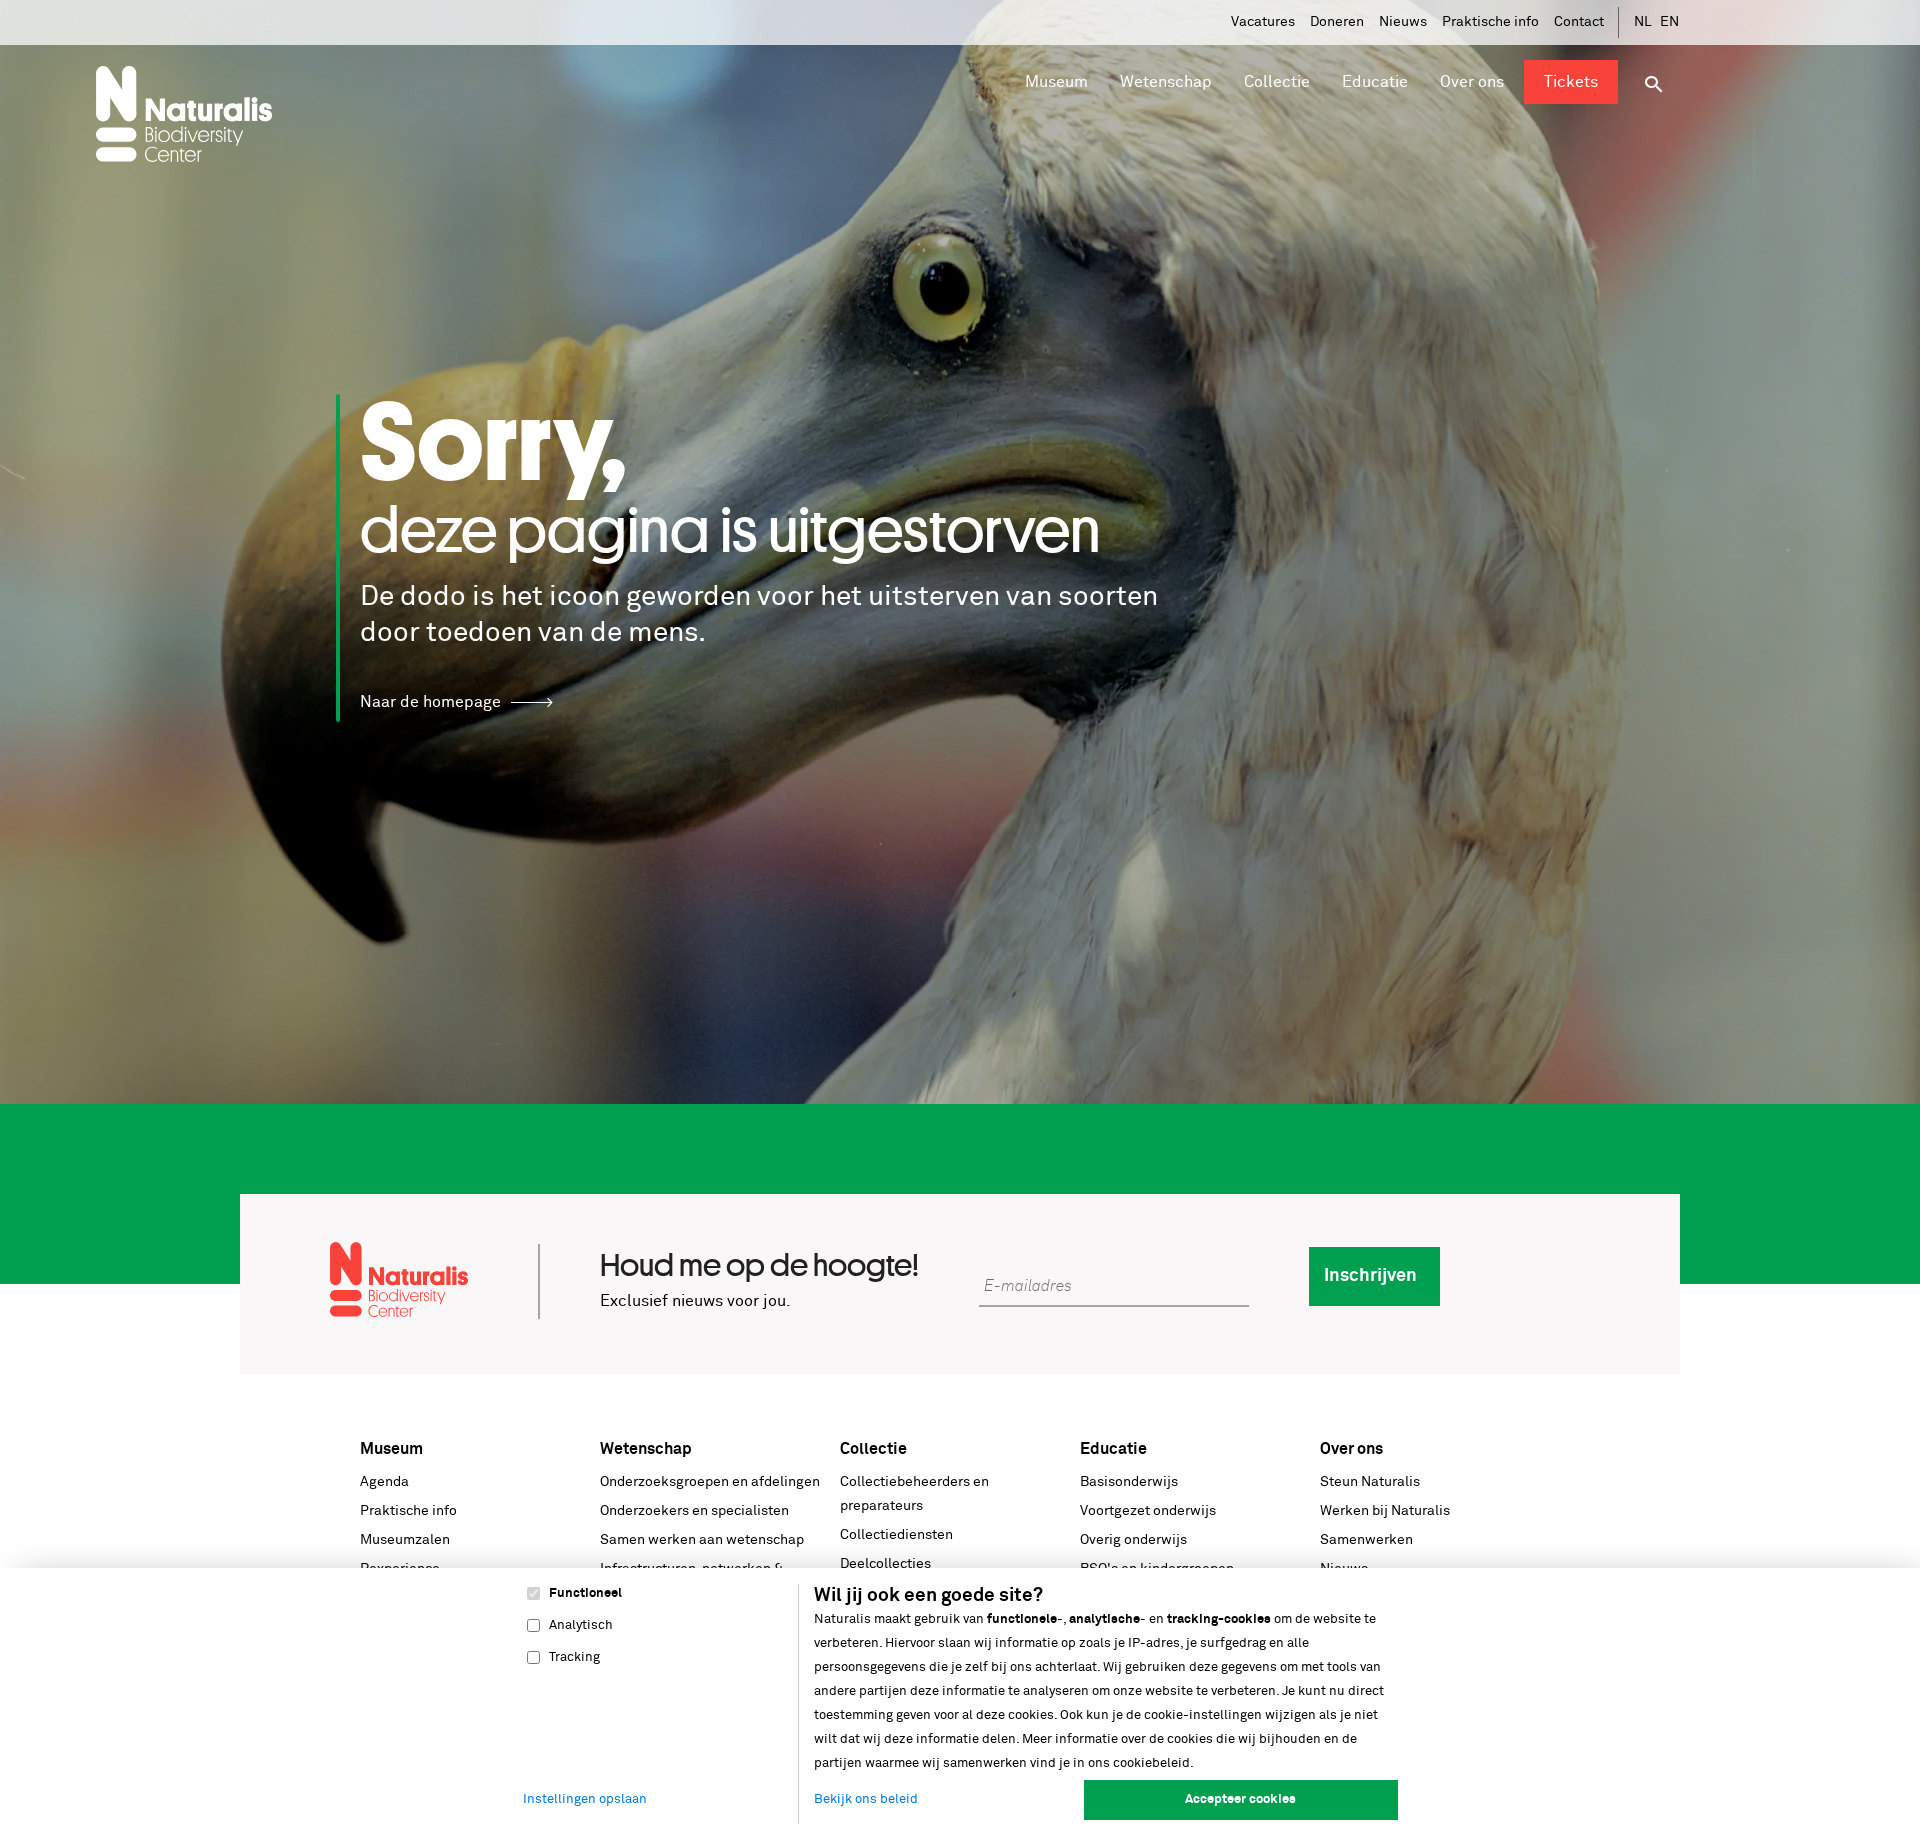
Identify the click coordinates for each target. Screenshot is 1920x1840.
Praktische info (1490, 22)
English (1670, 22)
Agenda (384, 1482)
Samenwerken (1366, 1540)
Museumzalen (405, 1540)
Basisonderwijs (1129, 1482)
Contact (1579, 22)
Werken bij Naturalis (1385, 1511)
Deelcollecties (885, 1564)
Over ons (1351, 1449)
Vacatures (1263, 22)
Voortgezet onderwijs (1148, 1511)
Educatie (1113, 1449)
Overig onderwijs (1133, 1540)
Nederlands (1644, 22)
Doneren (1337, 22)
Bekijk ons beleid (866, 1799)
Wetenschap (646, 1449)
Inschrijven (1370, 1276)
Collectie (873, 1449)
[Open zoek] (1654, 84)
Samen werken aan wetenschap (702, 1540)
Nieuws (1403, 22)
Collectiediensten (896, 1535)
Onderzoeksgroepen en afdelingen (710, 1482)
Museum (391, 1449)
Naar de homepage (430, 702)
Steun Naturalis (1370, 1482)
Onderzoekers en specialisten (694, 1511)
